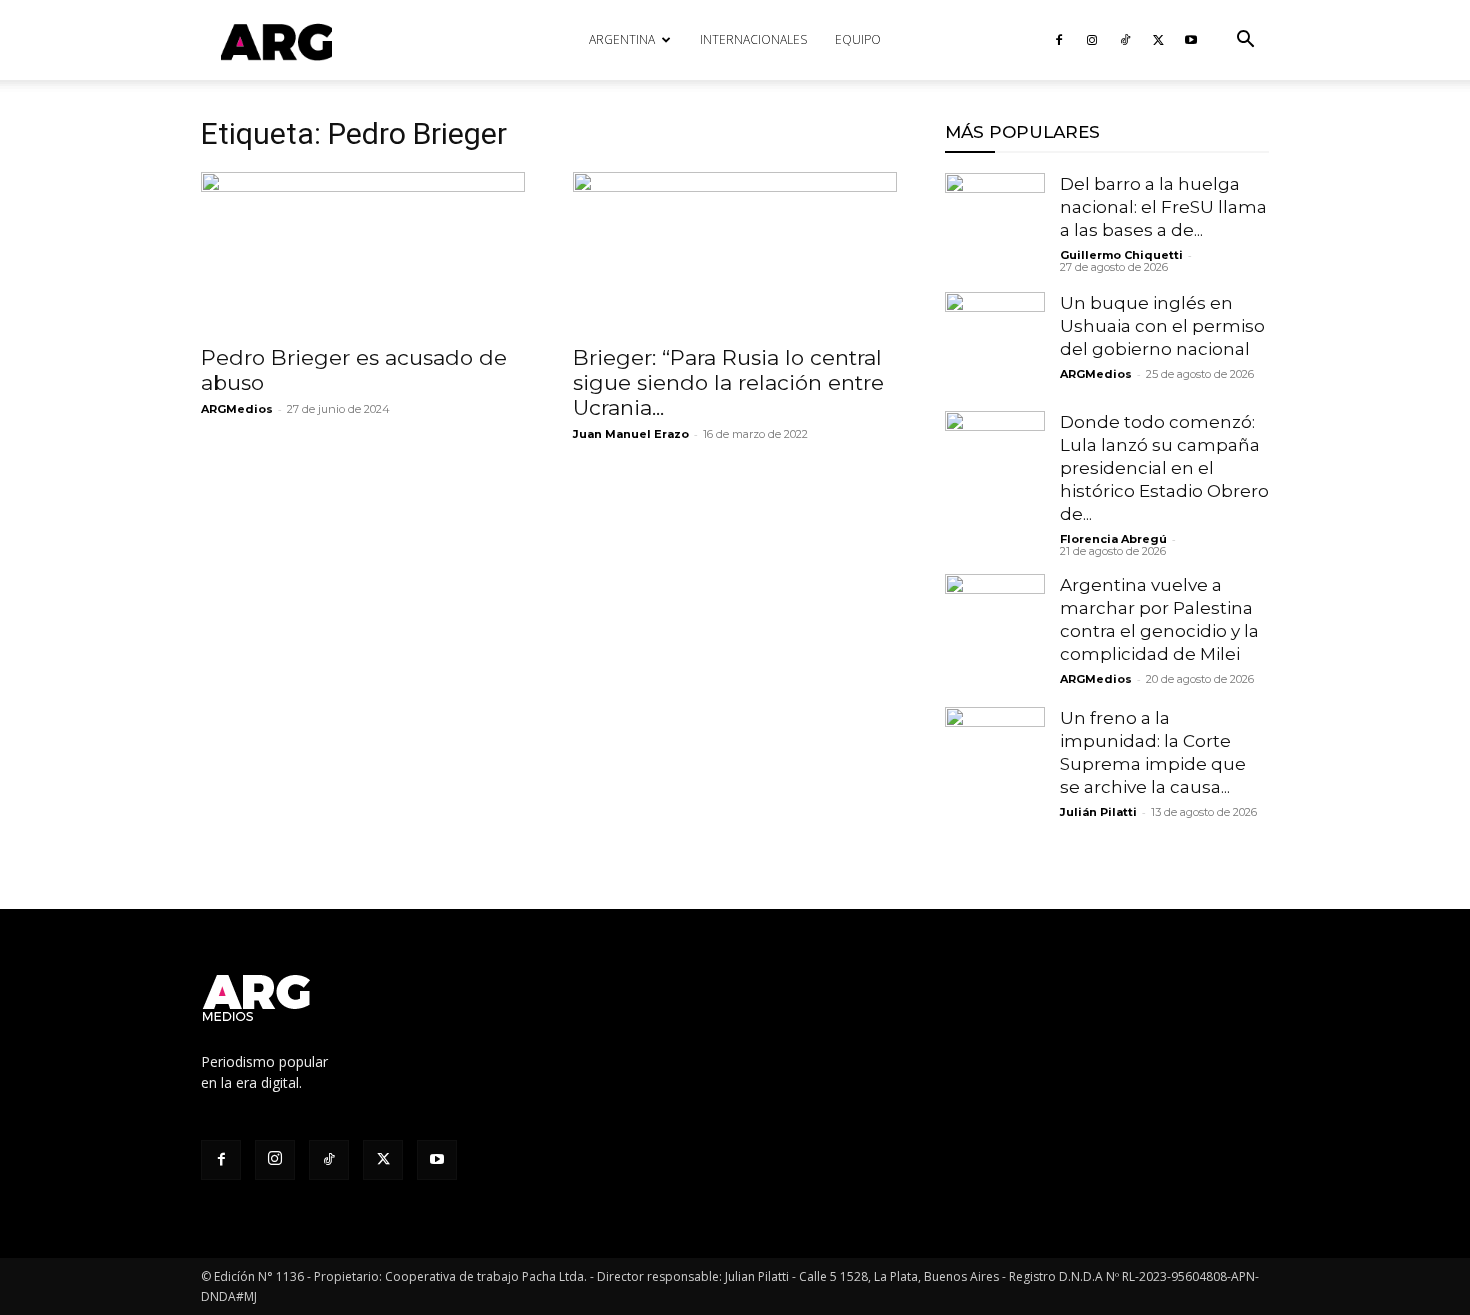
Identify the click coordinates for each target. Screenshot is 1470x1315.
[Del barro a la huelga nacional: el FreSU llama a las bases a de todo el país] (995, 223)
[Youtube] (1191, 40)
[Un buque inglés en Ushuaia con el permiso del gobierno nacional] (995, 342)
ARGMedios (237, 409)
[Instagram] (1092, 40)
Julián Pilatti (1098, 812)
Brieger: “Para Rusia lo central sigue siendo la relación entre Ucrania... (728, 382)
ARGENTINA (622, 39)
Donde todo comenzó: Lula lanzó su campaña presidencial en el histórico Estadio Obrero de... (1164, 468)
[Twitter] (1158, 40)
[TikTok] (1125, 40)
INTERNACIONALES (753, 39)
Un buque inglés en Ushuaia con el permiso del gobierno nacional (1162, 326)
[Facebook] (1059, 40)
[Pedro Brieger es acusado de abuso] (363, 252)
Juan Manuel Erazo (631, 434)
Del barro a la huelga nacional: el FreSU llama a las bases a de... (1163, 207)
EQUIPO (858, 39)
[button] (1245, 41)
